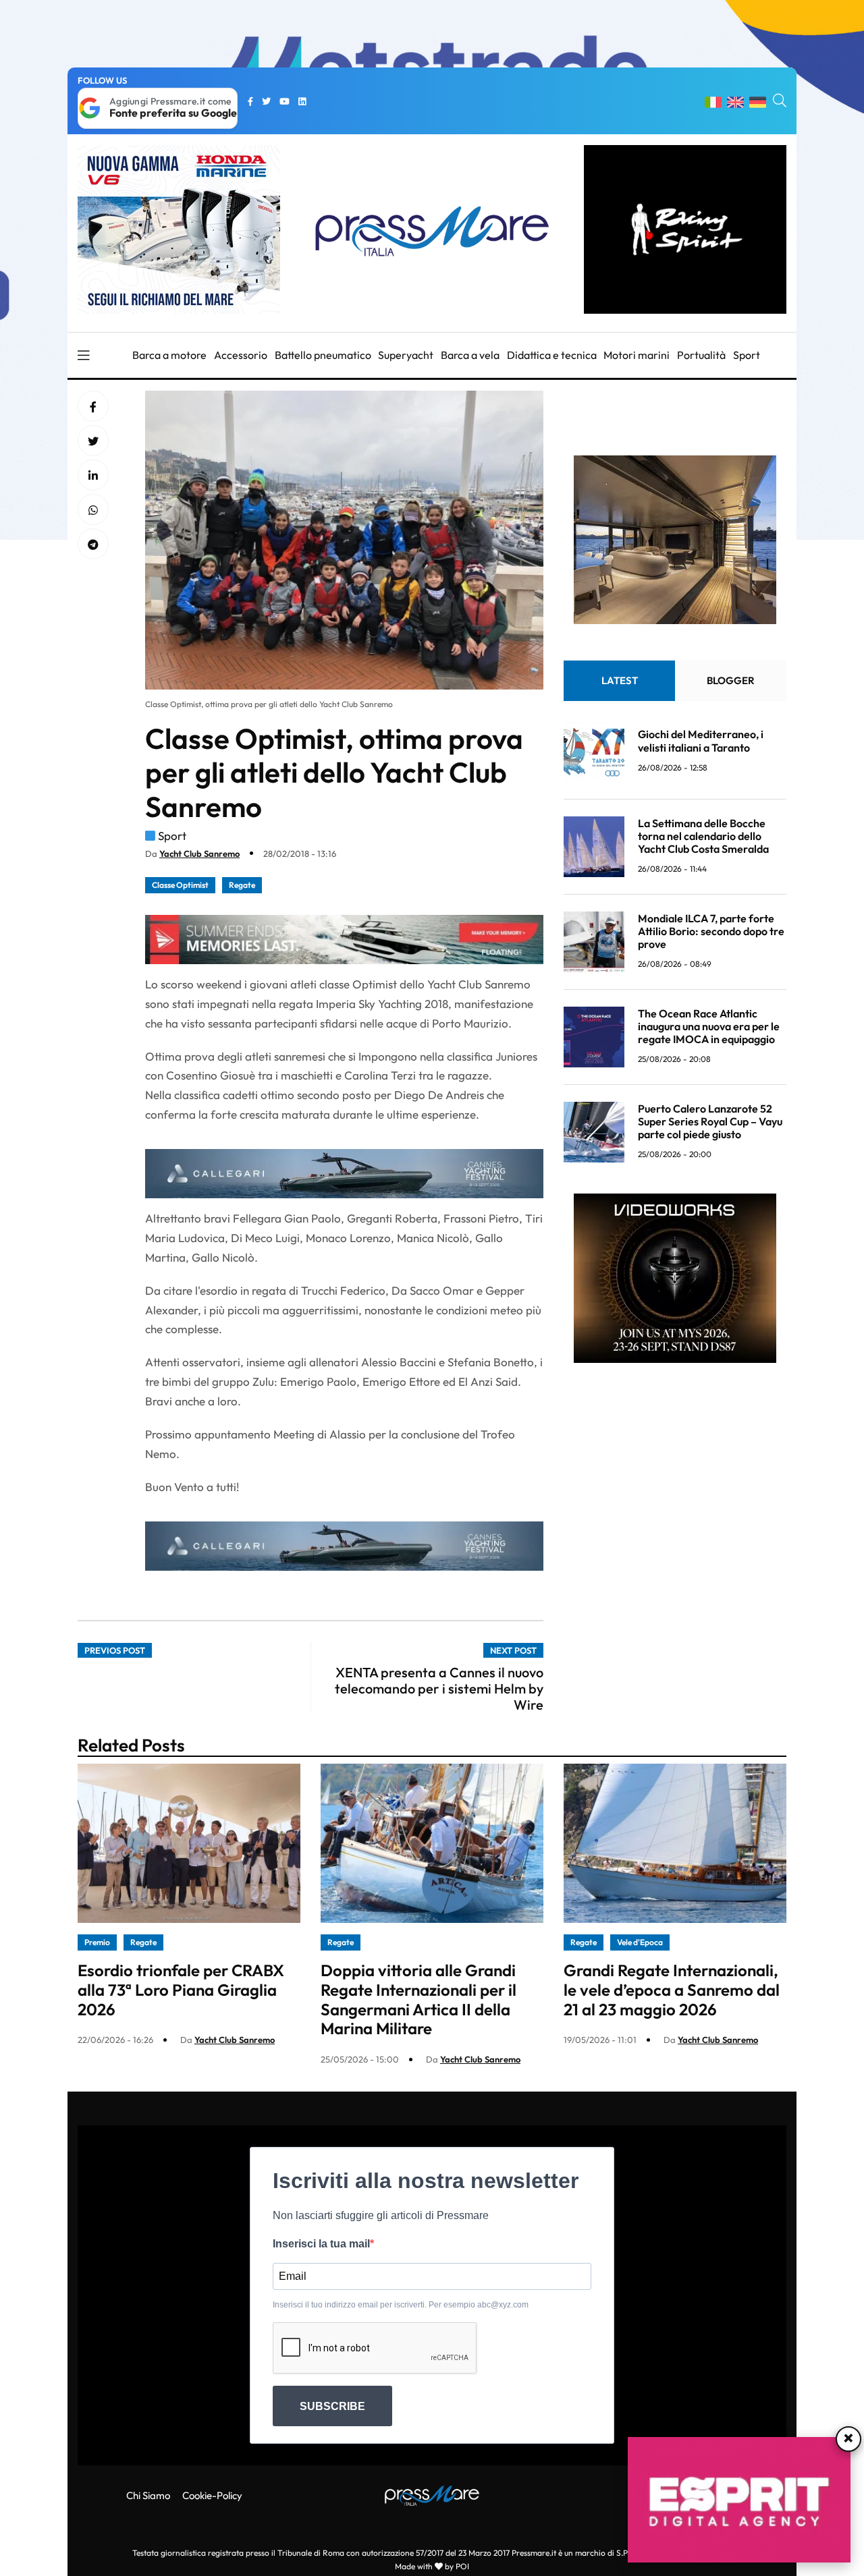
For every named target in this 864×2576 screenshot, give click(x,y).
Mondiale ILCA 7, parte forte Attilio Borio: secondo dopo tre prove (711, 931)
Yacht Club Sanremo (199, 853)
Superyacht (406, 355)
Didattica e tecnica (552, 355)
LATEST (620, 680)
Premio (97, 1942)
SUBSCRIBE (332, 2406)
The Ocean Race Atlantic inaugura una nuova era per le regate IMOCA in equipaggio (709, 1026)
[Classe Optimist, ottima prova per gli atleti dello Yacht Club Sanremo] (93, 476)
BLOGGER (731, 680)
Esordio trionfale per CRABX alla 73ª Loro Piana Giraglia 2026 (181, 1990)
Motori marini (637, 355)
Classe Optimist (180, 885)
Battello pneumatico (323, 355)
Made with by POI (432, 2566)
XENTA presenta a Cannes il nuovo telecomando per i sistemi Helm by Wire (439, 1688)
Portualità (701, 355)
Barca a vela (470, 355)
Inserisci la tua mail (321, 2244)
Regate (242, 885)
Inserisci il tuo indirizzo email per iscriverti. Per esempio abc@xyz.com (401, 2305)
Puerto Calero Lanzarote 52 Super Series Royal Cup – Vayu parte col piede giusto (710, 1121)
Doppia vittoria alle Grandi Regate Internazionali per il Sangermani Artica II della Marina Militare (418, 1999)
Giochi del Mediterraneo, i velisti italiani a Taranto (701, 740)
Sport (747, 355)
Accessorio (241, 355)
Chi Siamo (148, 2495)
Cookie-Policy (212, 2495)
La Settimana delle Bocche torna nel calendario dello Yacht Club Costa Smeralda (703, 836)
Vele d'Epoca (640, 1942)
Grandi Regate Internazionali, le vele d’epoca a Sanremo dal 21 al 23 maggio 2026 (672, 1990)
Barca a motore (169, 355)
